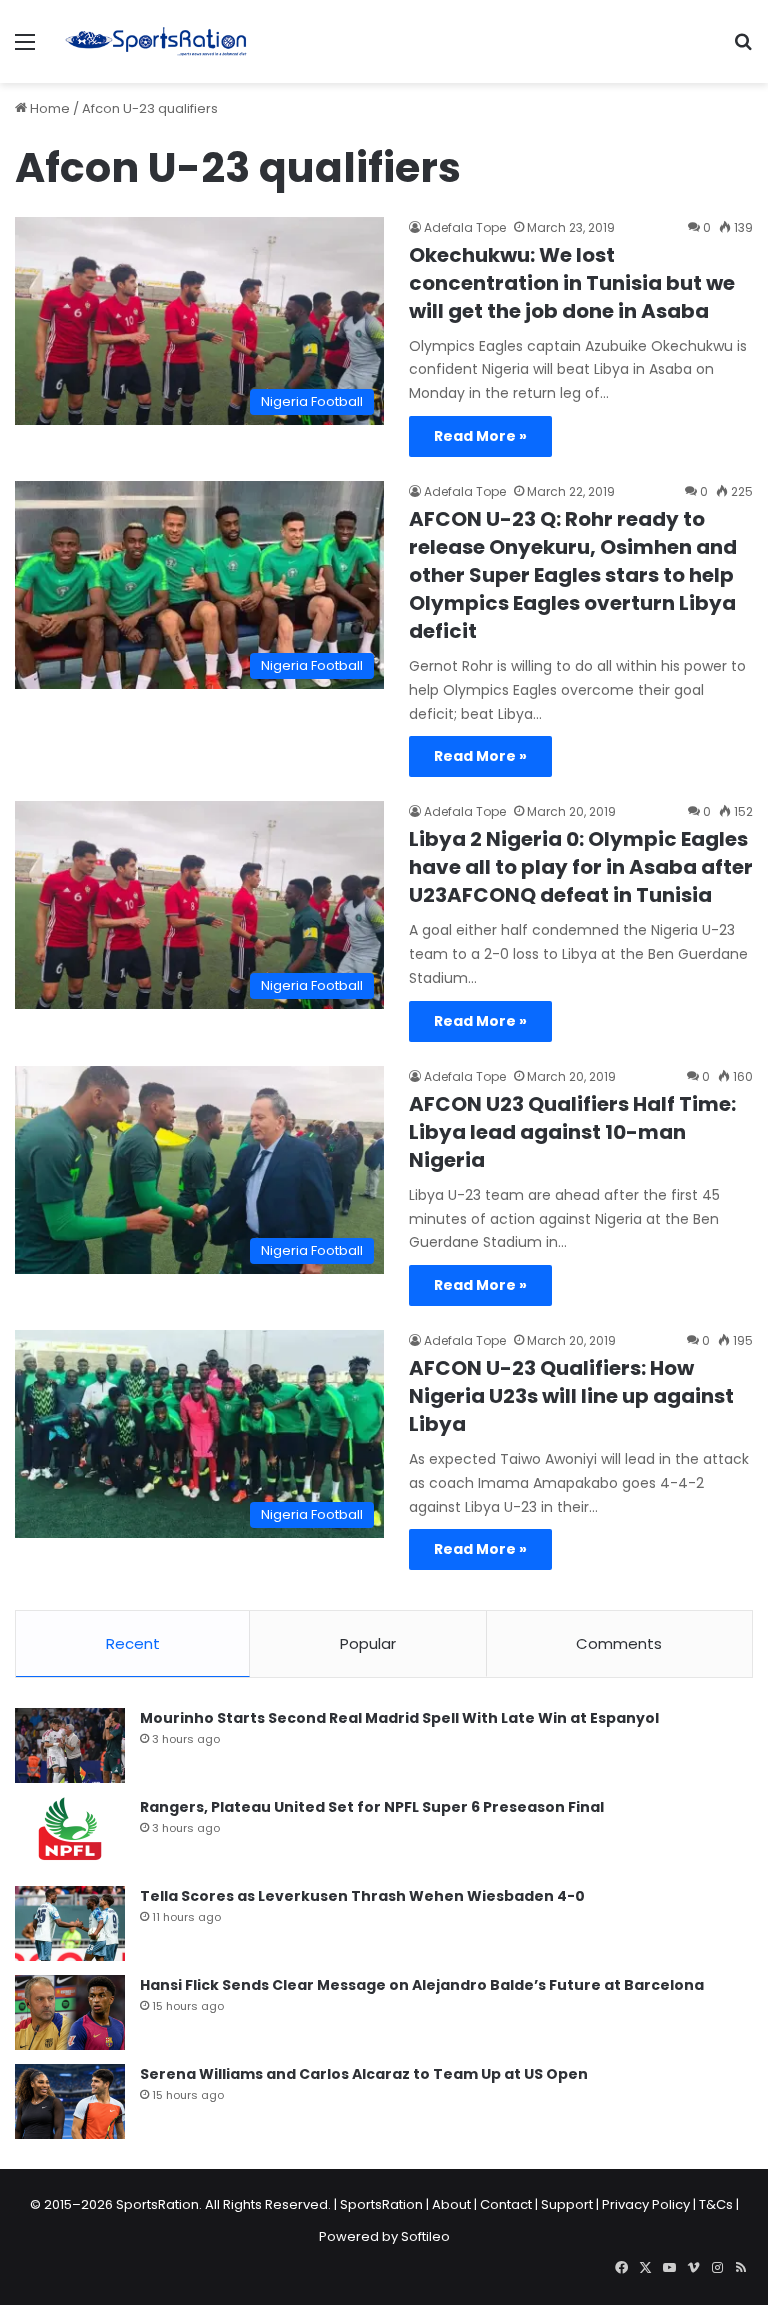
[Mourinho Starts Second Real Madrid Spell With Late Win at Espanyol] (70, 1745)
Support (567, 2204)
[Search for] (743, 49)
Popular (368, 1643)
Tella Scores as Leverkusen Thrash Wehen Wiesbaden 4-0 (362, 1896)
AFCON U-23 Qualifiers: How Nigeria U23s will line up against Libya (571, 1396)
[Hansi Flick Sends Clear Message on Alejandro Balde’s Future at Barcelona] (70, 2012)
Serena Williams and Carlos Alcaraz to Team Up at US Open (364, 2074)
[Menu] (25, 49)
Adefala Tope (465, 227)
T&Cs (716, 2204)
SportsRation (381, 2204)
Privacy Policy (646, 2204)
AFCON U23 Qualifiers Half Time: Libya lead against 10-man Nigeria (572, 1132)
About (451, 2204)
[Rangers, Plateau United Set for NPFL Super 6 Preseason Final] (70, 1834)
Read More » (480, 436)
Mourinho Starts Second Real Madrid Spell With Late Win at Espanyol (399, 1718)
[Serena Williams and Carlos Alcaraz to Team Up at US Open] (70, 2101)
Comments (619, 1643)
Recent (133, 1643)
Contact (506, 2204)
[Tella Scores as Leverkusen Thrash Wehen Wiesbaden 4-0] (70, 1923)
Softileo (425, 2236)
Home (48, 108)
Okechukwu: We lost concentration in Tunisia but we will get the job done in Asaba (572, 283)
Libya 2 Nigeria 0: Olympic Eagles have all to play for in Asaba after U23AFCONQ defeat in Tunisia (581, 867)
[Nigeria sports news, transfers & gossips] (156, 41)
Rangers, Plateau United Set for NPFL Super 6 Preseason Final (372, 1807)
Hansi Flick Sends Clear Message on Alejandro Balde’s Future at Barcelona (422, 1985)
